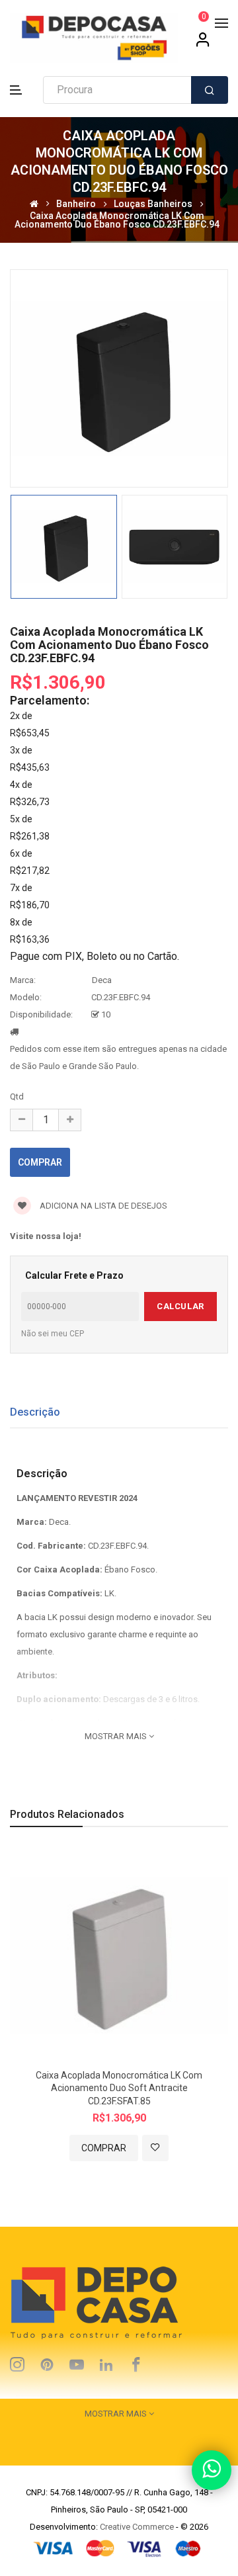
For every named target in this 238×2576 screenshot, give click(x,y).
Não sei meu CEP (53, 1334)
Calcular (180, 1306)
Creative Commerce (137, 2527)
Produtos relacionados (67, 1814)
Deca (102, 980)
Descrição (35, 1412)
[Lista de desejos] (155, 2148)
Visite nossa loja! (46, 1236)
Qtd (17, 1096)
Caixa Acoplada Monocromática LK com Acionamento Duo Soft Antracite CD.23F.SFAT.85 (119, 2088)
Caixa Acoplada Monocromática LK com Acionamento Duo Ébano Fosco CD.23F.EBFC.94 (117, 220)
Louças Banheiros (153, 203)
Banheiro (76, 203)
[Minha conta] (203, 44)
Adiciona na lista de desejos (102, 1206)
